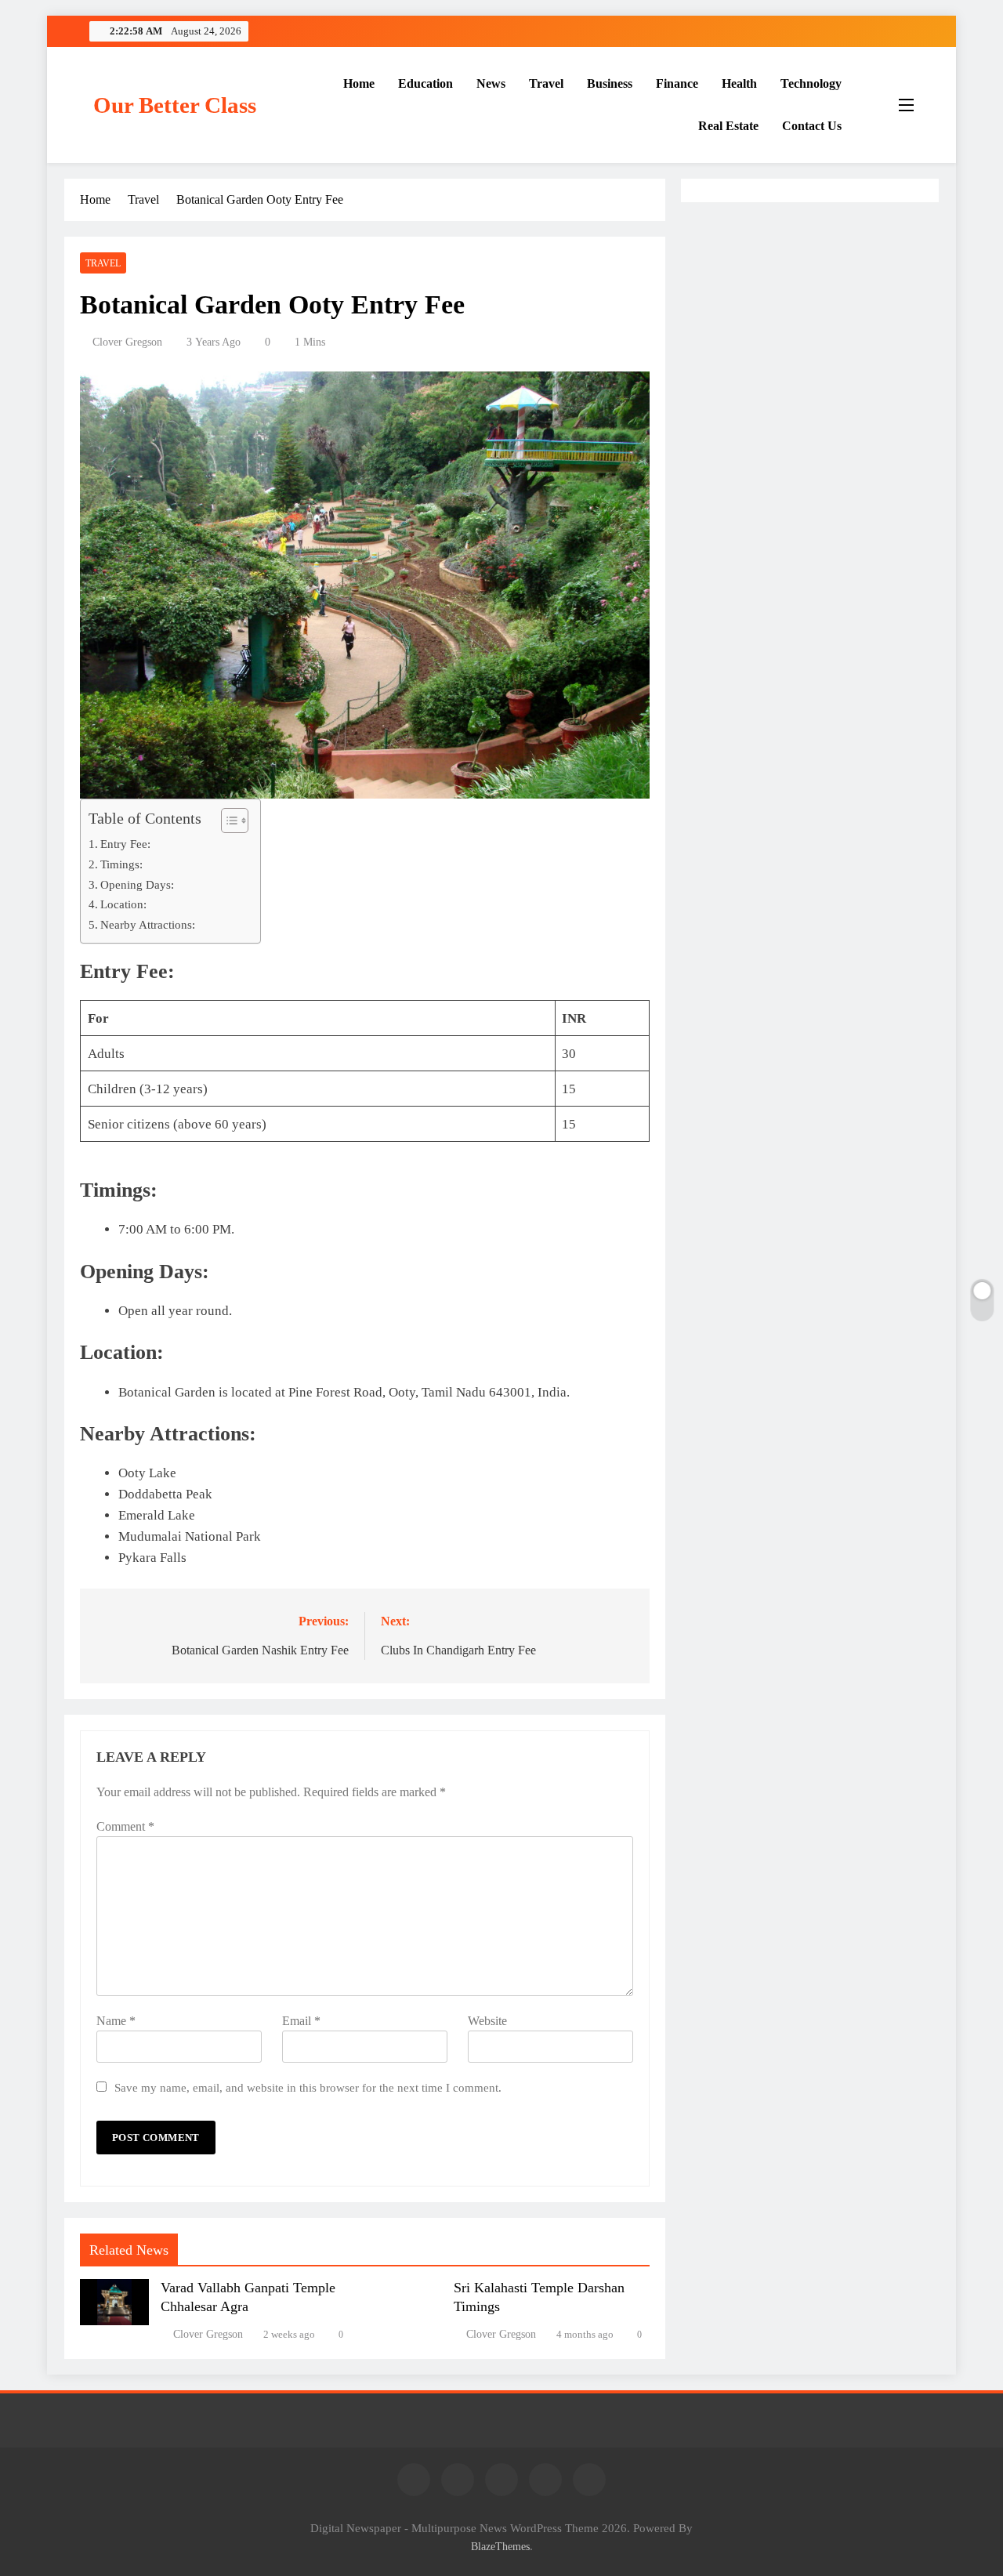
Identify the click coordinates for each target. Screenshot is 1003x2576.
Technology (811, 83)
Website (494, 2029)
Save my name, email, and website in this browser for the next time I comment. (308, 2096)
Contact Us (812, 126)
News (491, 83)
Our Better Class (175, 105)
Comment (125, 1835)
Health (739, 83)
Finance (677, 83)
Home (359, 83)
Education (425, 83)
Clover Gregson (127, 342)
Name (116, 2029)
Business (610, 83)
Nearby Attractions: (148, 933)
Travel (546, 83)
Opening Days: (137, 892)
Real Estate (728, 126)
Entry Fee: (125, 851)
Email (305, 2029)
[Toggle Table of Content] (227, 828)
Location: (123, 913)
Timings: (121, 872)
